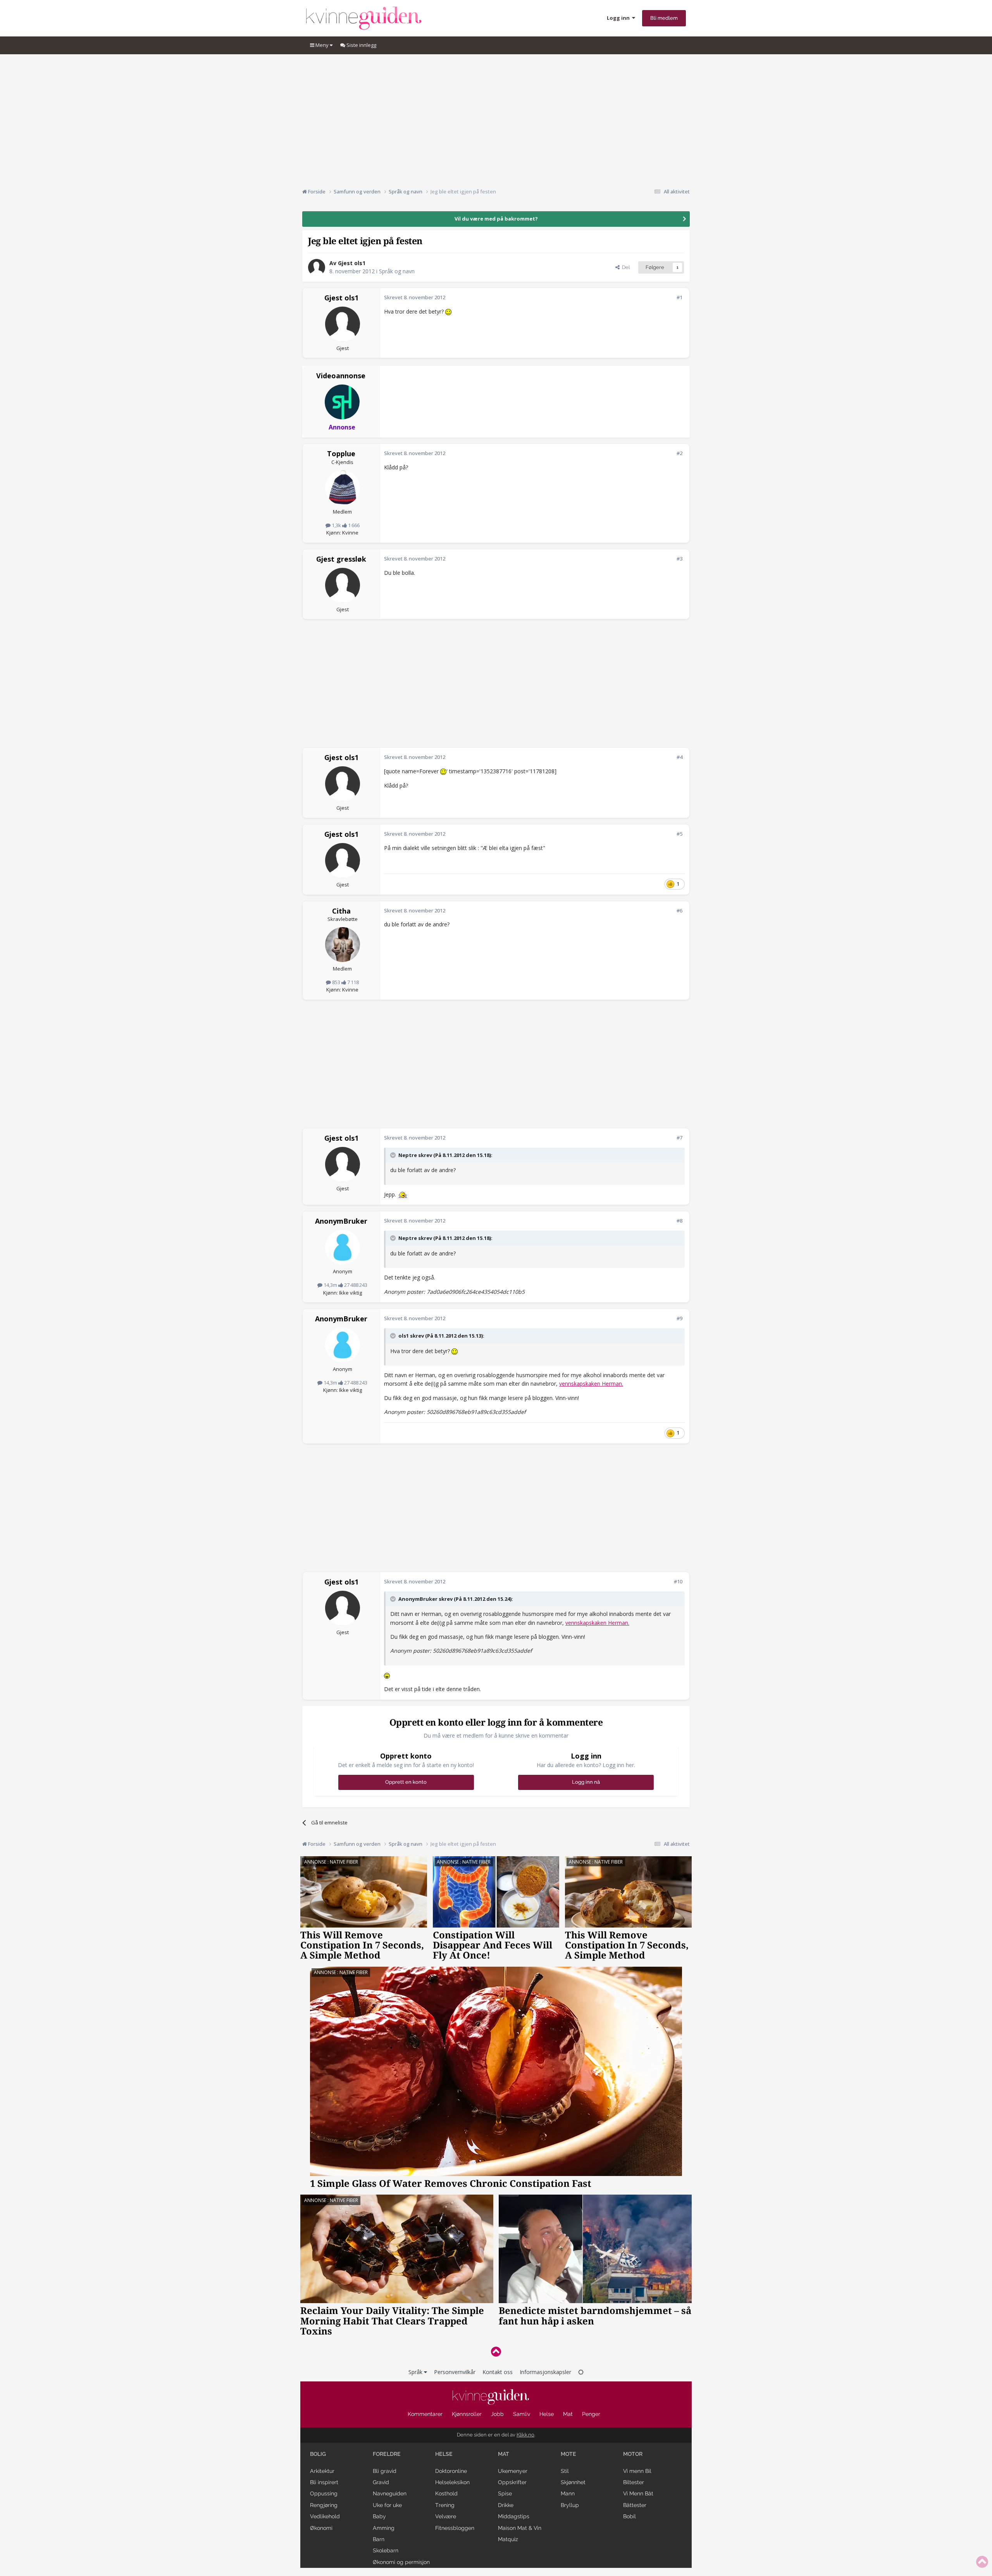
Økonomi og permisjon (401, 2562)
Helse (547, 2414)
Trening (445, 2505)
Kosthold (446, 2493)
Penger (591, 2414)
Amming (384, 2528)
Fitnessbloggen (455, 2528)
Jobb (497, 2414)
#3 (679, 559)
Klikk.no (525, 2435)
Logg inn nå (586, 1782)
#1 (679, 297)
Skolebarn (386, 2550)
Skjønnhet (573, 2482)
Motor (633, 2454)
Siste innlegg (361, 45)
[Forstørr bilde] (448, 311)
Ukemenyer (513, 2471)
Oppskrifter (512, 2482)
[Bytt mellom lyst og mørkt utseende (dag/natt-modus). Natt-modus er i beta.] (581, 2372)
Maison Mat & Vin (520, 2528)
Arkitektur (322, 2471)
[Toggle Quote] (394, 1155)
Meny (322, 45)
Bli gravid (385, 2471)
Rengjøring (324, 2505)
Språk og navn (397, 271)
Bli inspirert (324, 2482)
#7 (679, 1138)
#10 (678, 1581)
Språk (416, 2372)
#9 (679, 1318)
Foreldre (387, 2454)
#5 (679, 834)
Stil (565, 2471)
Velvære (446, 2516)
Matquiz (508, 2539)
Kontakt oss (498, 2372)
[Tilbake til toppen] (496, 2351)
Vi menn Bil (637, 2471)
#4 (679, 757)
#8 (679, 1221)
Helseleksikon (452, 2482)
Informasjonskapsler (545, 2372)
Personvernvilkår (455, 2372)
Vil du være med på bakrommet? (496, 219)
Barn (379, 2539)
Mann (568, 2493)
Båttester (635, 2505)
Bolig (318, 2454)
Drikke (506, 2505)
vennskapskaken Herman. (591, 1384)
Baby (379, 2516)
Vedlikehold (325, 2516)
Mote (568, 2454)
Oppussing (324, 2493)
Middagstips (514, 2516)
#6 (679, 910)
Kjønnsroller (467, 2414)
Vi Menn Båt (638, 2493)
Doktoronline (451, 2471)
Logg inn (619, 18)
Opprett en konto (406, 1782)
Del (625, 267)
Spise (505, 2493)
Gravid (381, 2482)
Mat (568, 2414)
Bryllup (570, 2505)
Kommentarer (425, 2414)
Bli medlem (664, 18)
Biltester (634, 2482)
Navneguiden (390, 2493)
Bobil (629, 2516)
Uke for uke (387, 2505)
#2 (679, 453)
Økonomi (321, 2528)
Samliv (522, 2414)
